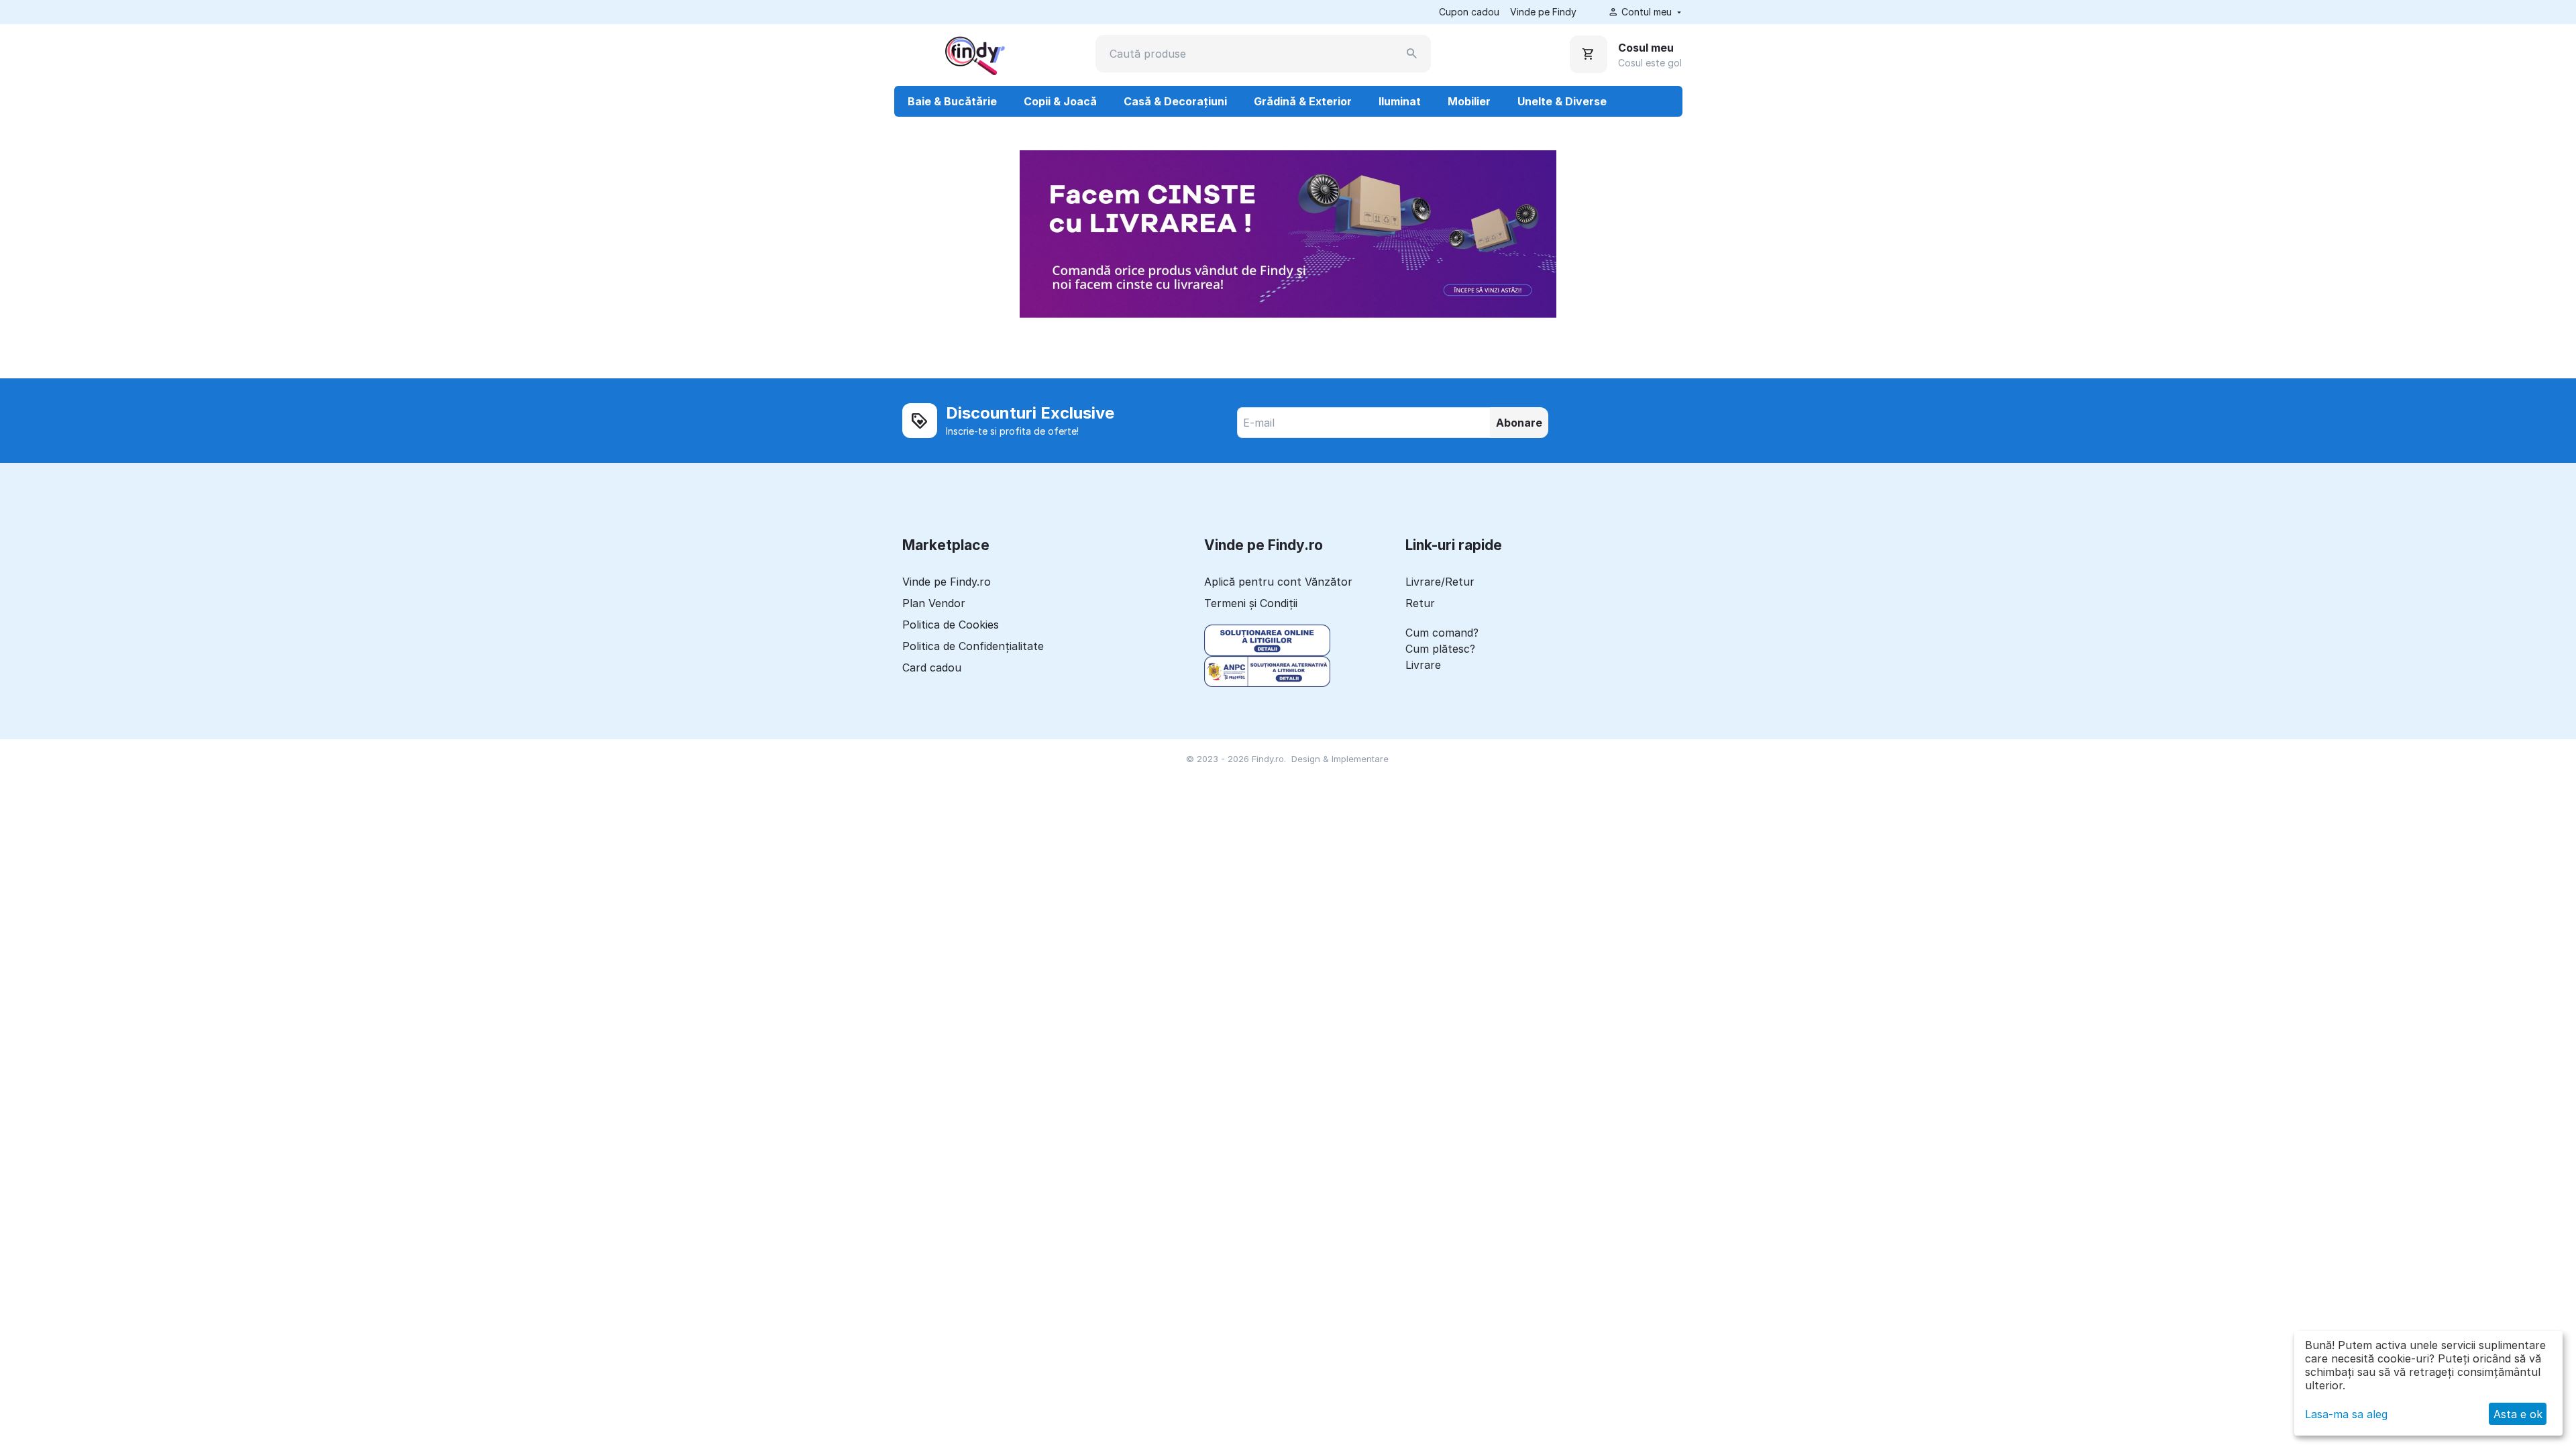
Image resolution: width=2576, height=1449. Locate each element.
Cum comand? (1442, 633)
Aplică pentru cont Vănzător (1278, 582)
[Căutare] (1412, 54)
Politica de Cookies (951, 625)
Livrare (1423, 665)
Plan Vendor (934, 603)
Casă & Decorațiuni (1175, 101)
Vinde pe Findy (1543, 12)
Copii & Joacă (1060, 101)
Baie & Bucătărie (952, 101)
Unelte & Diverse (1562, 101)
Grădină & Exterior (1303, 101)
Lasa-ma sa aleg (2346, 1414)
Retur (1420, 603)
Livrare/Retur (1440, 582)
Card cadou (932, 667)
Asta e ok (2518, 1414)
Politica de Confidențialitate (973, 646)
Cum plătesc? (1440, 649)
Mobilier (1469, 101)
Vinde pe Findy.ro (947, 582)
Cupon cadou (1469, 12)
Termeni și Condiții (1251, 603)
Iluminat (1400, 101)
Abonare (1519, 423)
